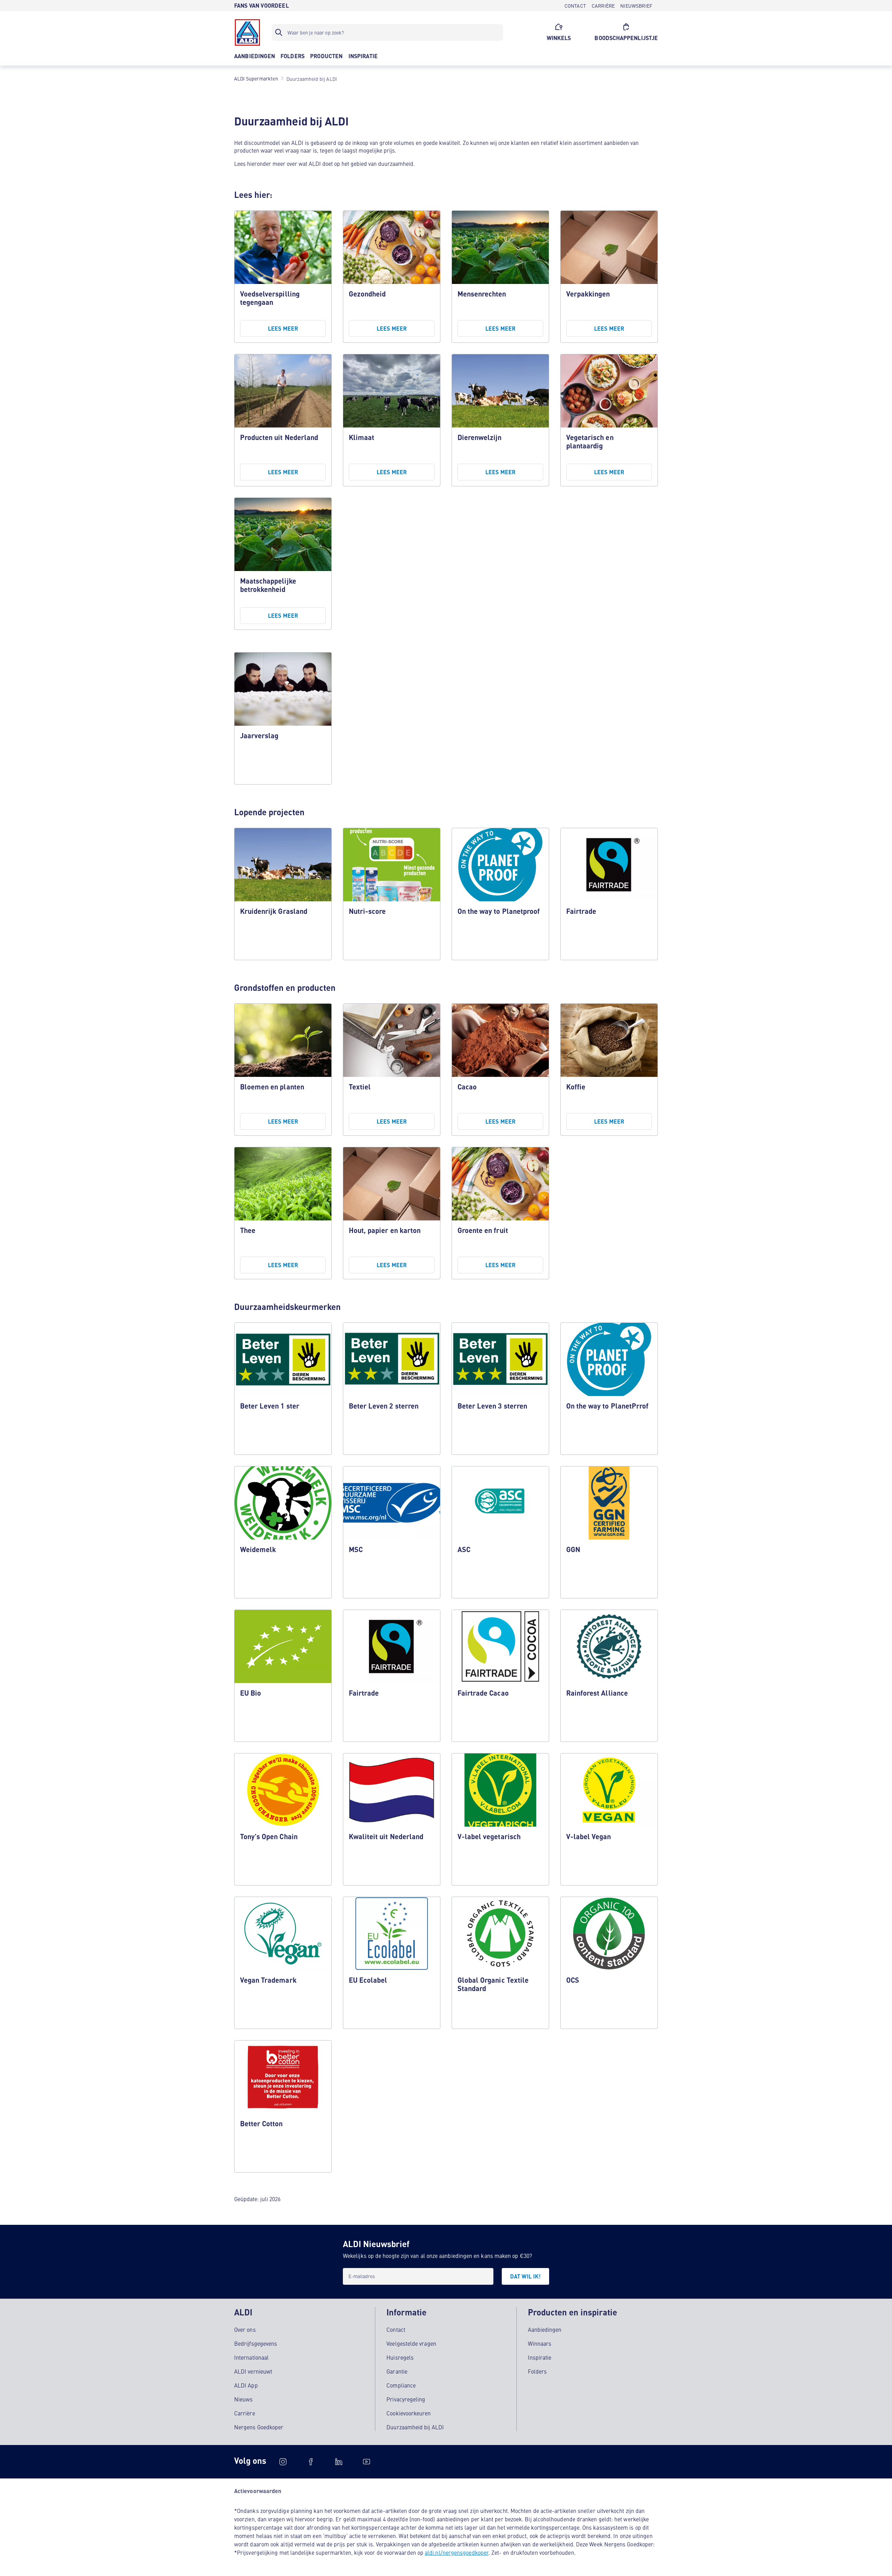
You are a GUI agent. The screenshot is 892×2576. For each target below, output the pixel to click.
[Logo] (247, 32)
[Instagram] (283, 2462)
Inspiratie (540, 2357)
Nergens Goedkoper (259, 2427)
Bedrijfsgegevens (256, 2343)
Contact (396, 2329)
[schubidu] (311, 2462)
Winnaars (540, 2343)
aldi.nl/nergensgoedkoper (457, 2552)
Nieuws (243, 2399)
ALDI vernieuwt (253, 2371)
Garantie (397, 2371)
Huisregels (400, 2357)
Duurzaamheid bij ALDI (415, 2427)
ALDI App (246, 2385)
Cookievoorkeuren (409, 2413)
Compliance (401, 2385)
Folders (537, 2371)
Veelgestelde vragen (411, 2343)
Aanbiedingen (545, 2329)
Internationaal (251, 2357)
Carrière (245, 2413)
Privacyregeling (406, 2399)
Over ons (245, 2329)
